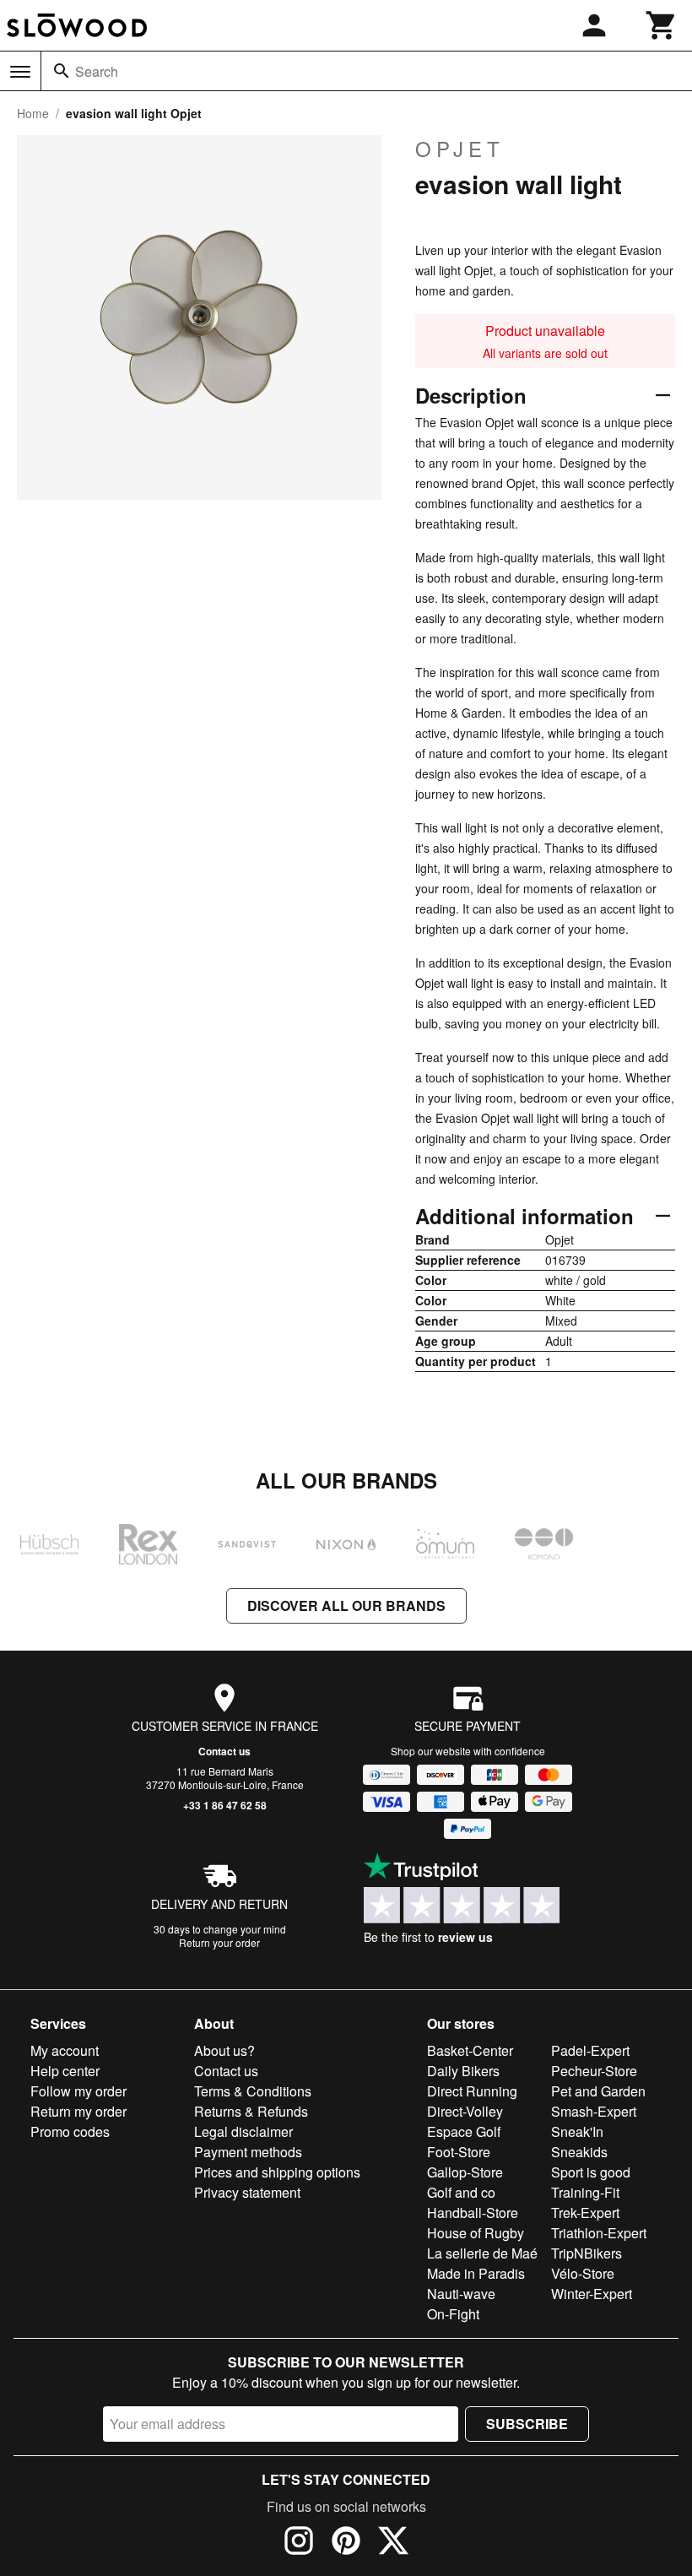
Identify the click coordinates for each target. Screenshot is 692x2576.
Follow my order (78, 2091)
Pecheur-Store (594, 2071)
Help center (65, 2071)
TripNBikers (587, 2253)
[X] (393, 2543)
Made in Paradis (476, 2273)
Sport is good (591, 2172)
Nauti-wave (461, 2294)
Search (97, 71)
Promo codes (70, 2131)
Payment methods (248, 2152)
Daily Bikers (463, 2071)
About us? (224, 2050)
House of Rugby (476, 2233)
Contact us (224, 1751)
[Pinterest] (346, 2543)
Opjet (460, 149)
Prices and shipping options (277, 2172)
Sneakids (579, 2152)
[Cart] (662, 25)
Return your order (219, 1942)
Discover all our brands (346, 1605)
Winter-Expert (592, 2294)
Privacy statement (247, 2192)
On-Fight (453, 2314)
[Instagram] (299, 2543)
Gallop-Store (465, 2172)
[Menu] (20, 72)
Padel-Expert (590, 2050)
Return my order (78, 2111)
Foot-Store (459, 2152)
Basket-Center (470, 2050)
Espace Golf (464, 2131)
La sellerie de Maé (482, 2253)
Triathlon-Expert (599, 2233)
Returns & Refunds (251, 2111)
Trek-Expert (585, 2213)
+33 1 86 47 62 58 (225, 1805)
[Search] (62, 71)
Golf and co (461, 2192)
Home (33, 113)
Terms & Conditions (253, 2091)
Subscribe (527, 2424)
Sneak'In (577, 2131)
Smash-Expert (594, 2111)
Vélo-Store (583, 2273)
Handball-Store (473, 2213)
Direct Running (472, 2091)
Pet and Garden (598, 2091)
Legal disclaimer (243, 2131)
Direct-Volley (465, 2111)
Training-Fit (585, 2192)
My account (65, 2050)
